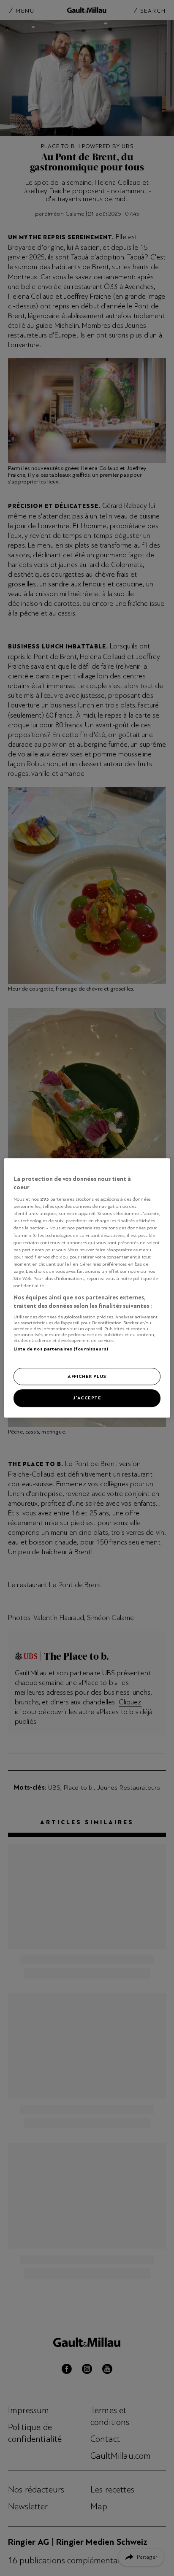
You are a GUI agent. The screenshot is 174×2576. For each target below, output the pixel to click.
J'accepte (87, 1398)
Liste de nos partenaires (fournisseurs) (61, 1349)
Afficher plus (87, 1376)
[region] (87, 1288)
